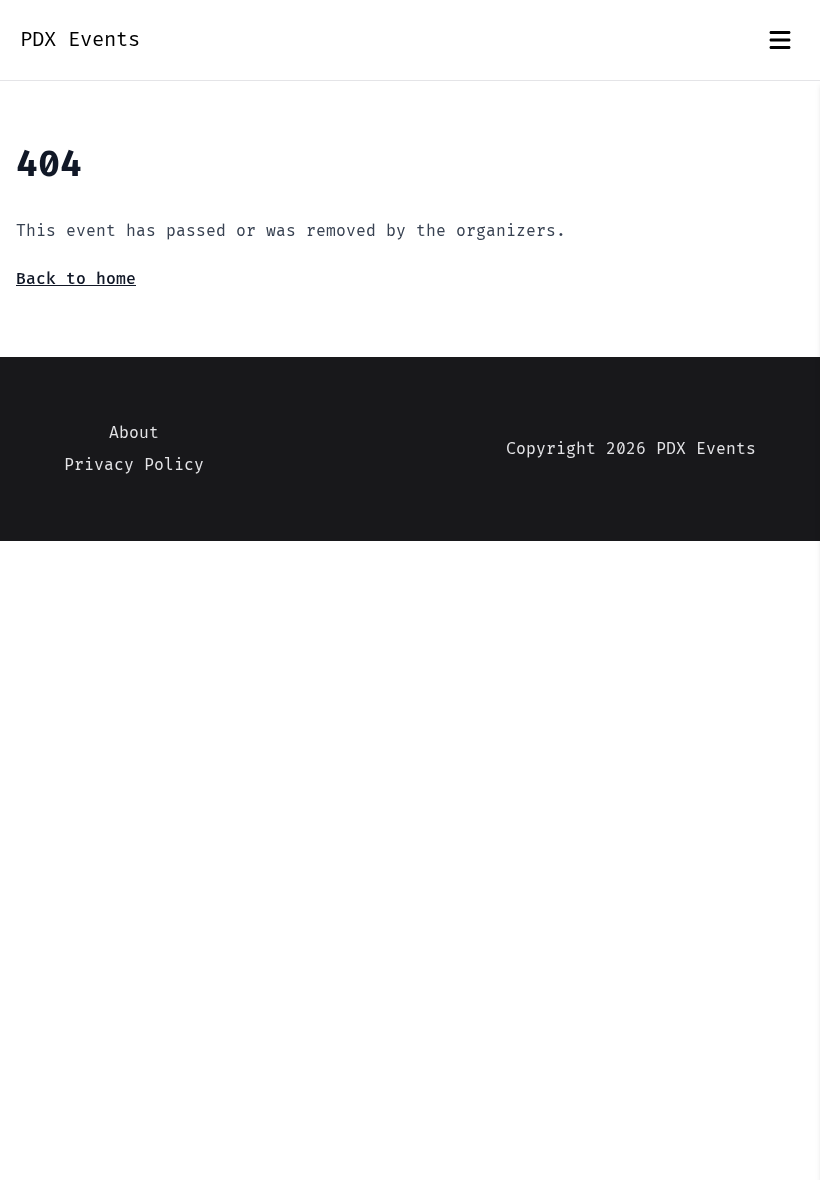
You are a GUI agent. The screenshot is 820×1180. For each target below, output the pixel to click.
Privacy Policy (134, 465)
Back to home (76, 279)
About (134, 433)
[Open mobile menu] (780, 40)
